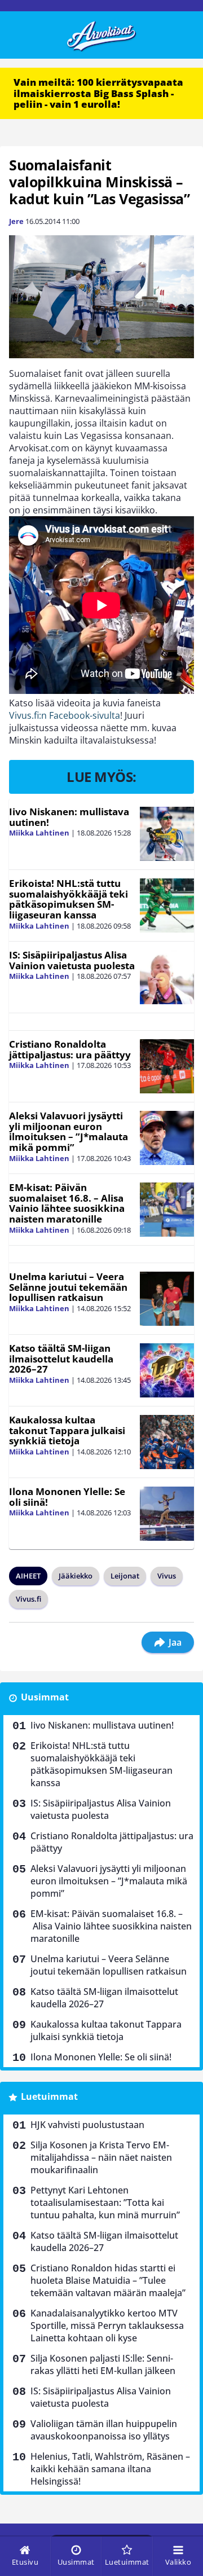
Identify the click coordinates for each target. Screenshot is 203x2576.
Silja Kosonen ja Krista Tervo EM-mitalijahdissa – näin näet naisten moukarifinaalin (101, 2157)
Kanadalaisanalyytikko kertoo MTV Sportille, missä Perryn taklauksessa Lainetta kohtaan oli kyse (107, 2326)
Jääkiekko (76, 1576)
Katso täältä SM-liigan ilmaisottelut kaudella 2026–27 (61, 1359)
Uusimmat (45, 1697)
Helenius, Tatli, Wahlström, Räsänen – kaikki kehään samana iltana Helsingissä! (110, 2469)
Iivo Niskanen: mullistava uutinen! (69, 817)
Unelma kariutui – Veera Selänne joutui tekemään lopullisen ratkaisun (68, 1287)
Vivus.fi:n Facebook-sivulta (65, 715)
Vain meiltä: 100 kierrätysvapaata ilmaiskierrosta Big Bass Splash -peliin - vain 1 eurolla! (98, 93)
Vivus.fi (28, 1599)
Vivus (167, 1576)
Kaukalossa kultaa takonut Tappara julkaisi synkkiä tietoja (67, 1430)
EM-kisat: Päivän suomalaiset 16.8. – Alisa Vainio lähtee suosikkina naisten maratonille (67, 1203)
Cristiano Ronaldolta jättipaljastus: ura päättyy (70, 1049)
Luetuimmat (49, 2096)
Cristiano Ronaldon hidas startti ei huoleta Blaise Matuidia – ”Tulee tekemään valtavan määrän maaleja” (108, 2280)
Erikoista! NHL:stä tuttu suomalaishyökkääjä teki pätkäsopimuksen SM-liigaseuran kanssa (69, 899)
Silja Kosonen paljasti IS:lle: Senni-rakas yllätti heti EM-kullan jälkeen (103, 2364)
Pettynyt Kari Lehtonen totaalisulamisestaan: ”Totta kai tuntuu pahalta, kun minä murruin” (105, 2203)
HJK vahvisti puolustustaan (87, 2125)
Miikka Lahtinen (39, 833)
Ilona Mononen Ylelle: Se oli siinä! (67, 1497)
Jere (16, 221)
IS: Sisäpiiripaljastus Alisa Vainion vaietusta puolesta (72, 960)
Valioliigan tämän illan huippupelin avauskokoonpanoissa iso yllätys (104, 2430)
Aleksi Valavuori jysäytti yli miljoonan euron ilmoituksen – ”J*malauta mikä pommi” (69, 1131)
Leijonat (125, 1576)
